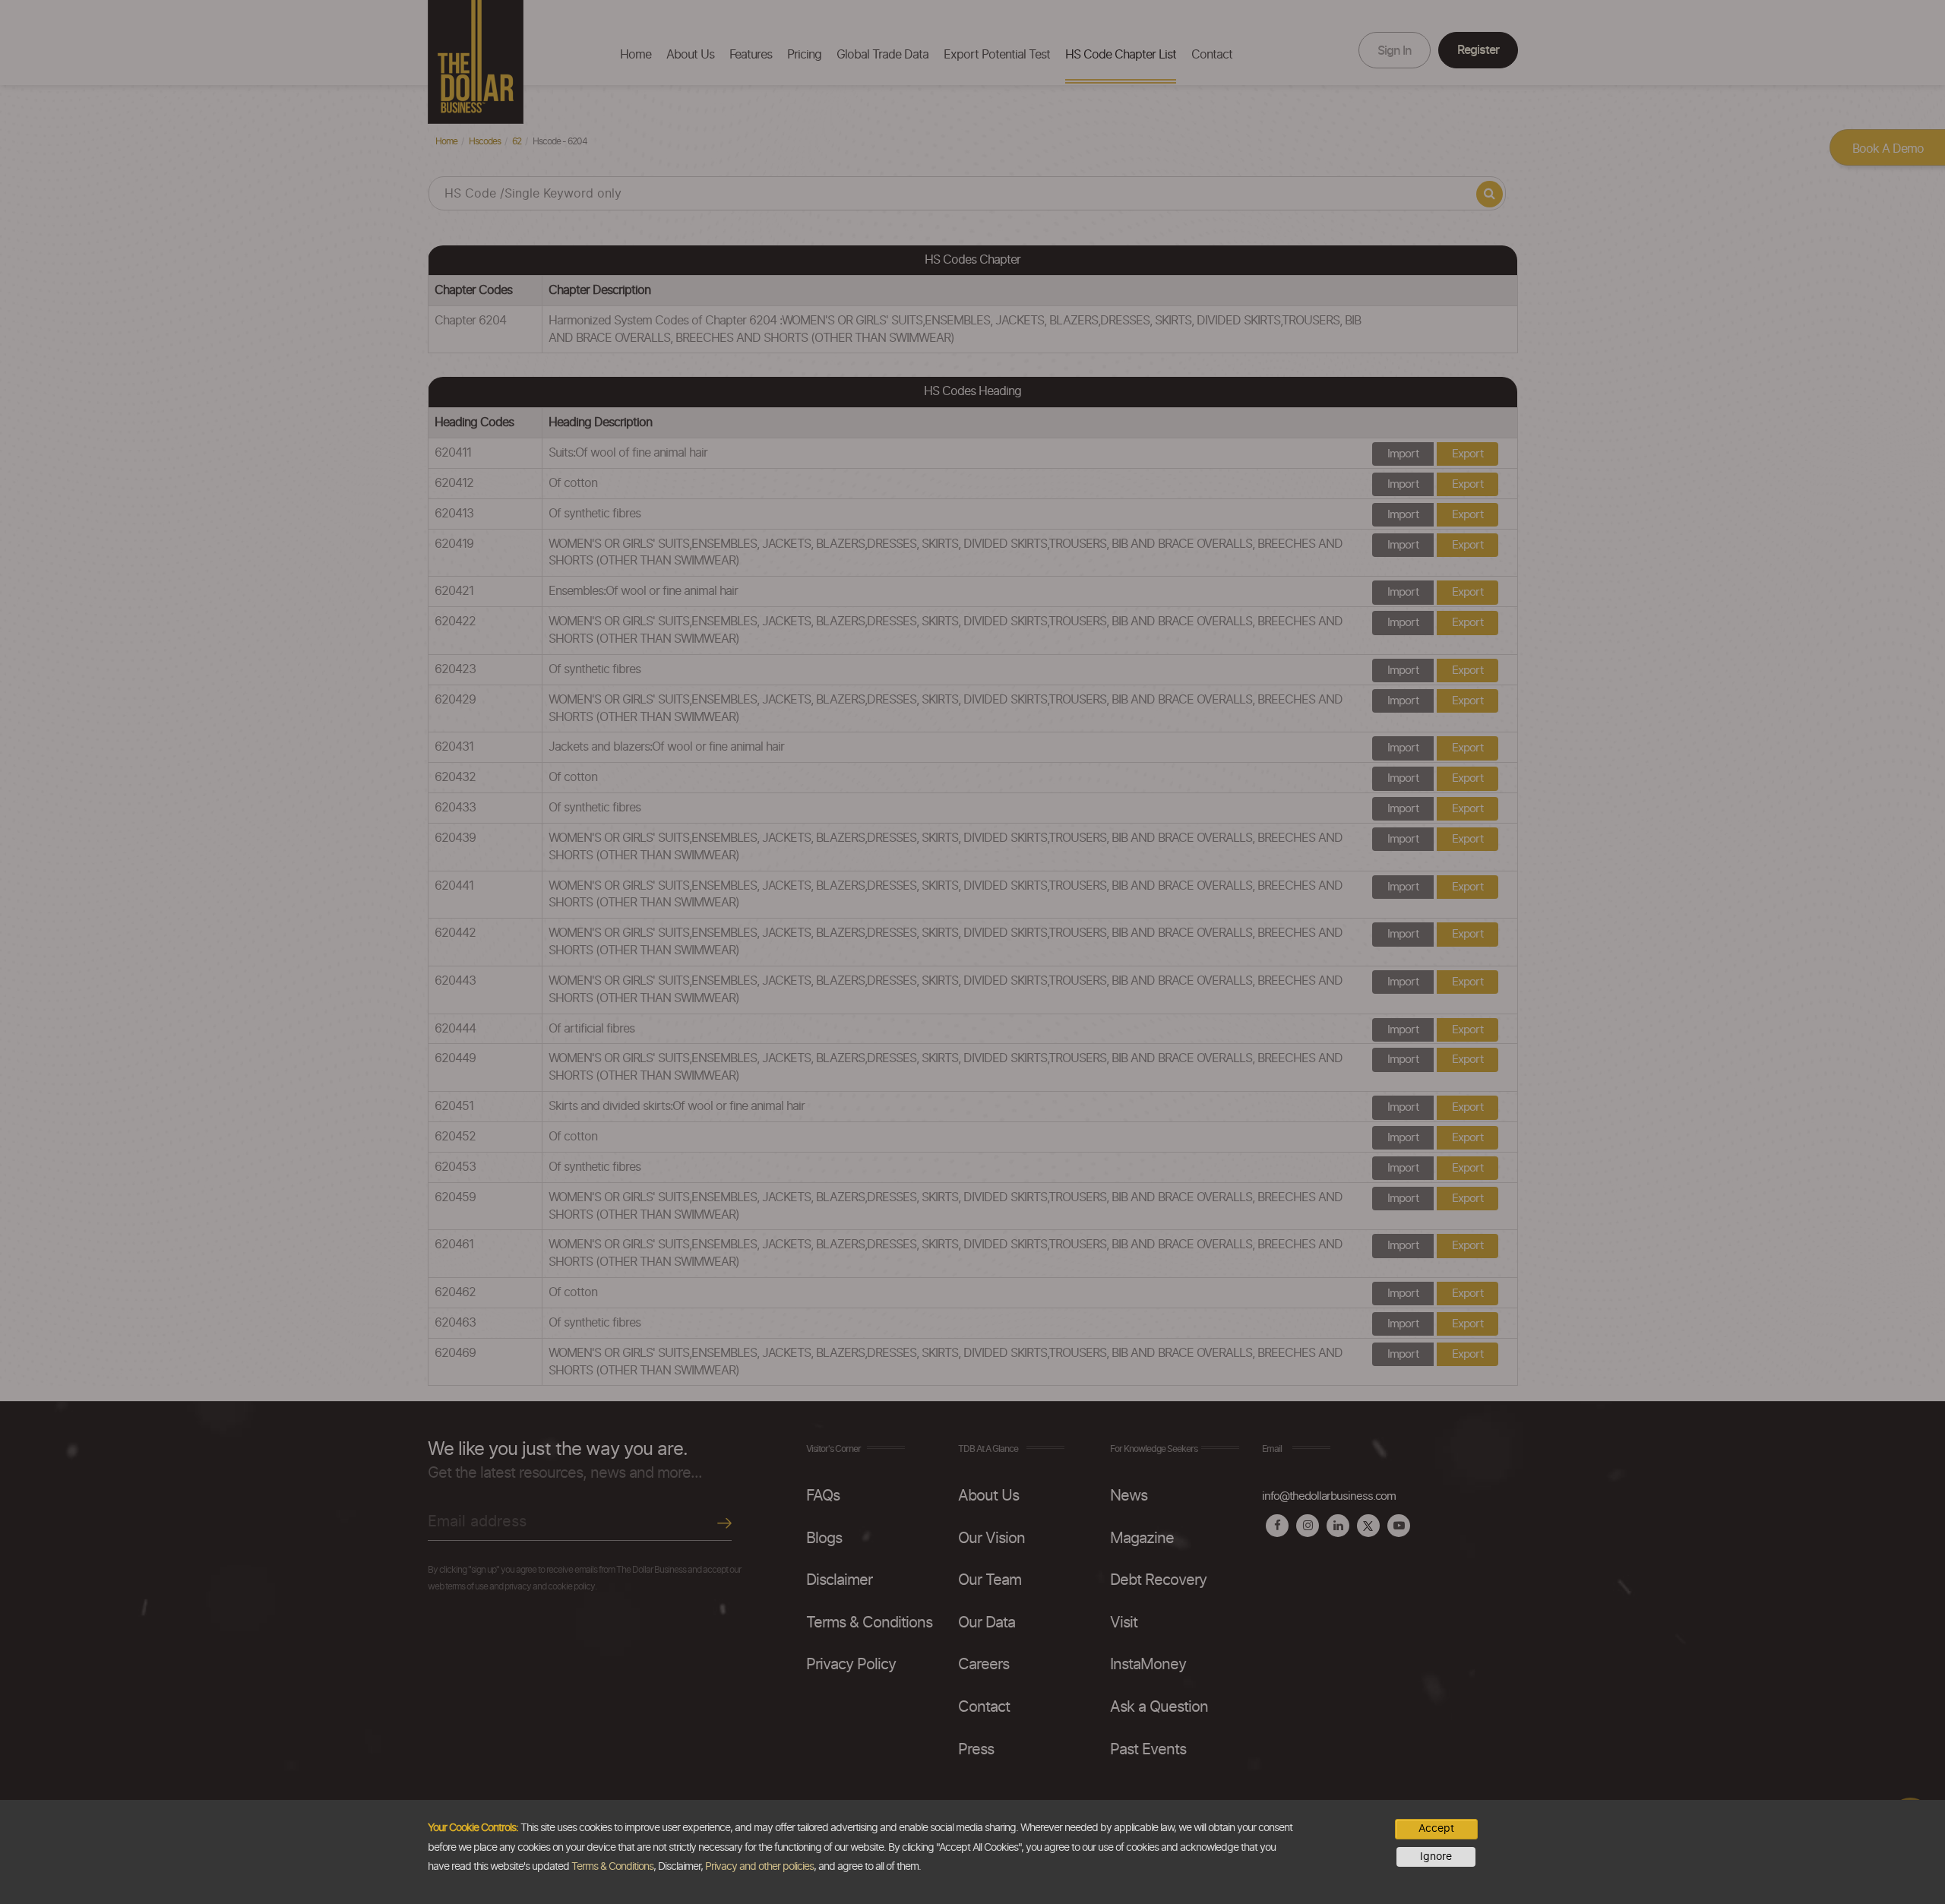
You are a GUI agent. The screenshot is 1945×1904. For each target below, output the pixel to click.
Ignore (1436, 1857)
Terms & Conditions (612, 1867)
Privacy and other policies (759, 1867)
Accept (1436, 1829)
